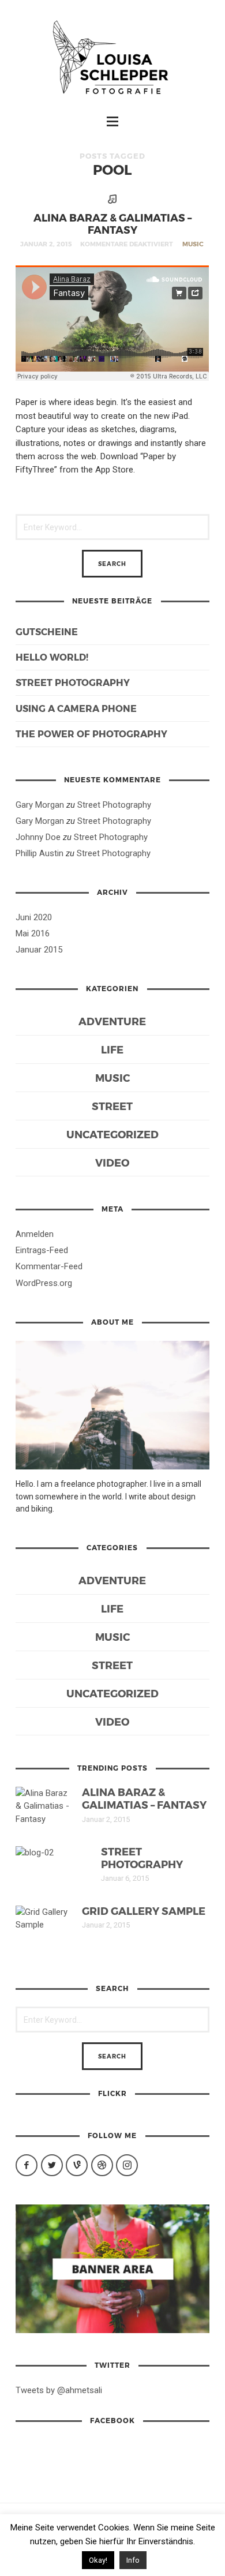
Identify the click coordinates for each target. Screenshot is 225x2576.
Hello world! (52, 657)
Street (112, 1106)
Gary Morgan (40, 805)
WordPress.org (44, 1283)
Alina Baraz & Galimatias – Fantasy (112, 223)
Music (193, 244)
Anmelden (35, 1234)
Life (112, 1049)
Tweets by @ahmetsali (59, 2390)
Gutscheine (47, 631)
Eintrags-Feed (42, 1250)
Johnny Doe (38, 837)
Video (112, 1162)
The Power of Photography (91, 734)
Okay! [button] (98, 2560)
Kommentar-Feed (49, 1266)
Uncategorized (112, 1134)
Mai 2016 (33, 933)
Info (133, 2560)
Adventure (112, 1021)
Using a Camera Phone (76, 708)
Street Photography (73, 682)
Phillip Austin (40, 853)
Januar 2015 (39, 950)
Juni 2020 (34, 917)
